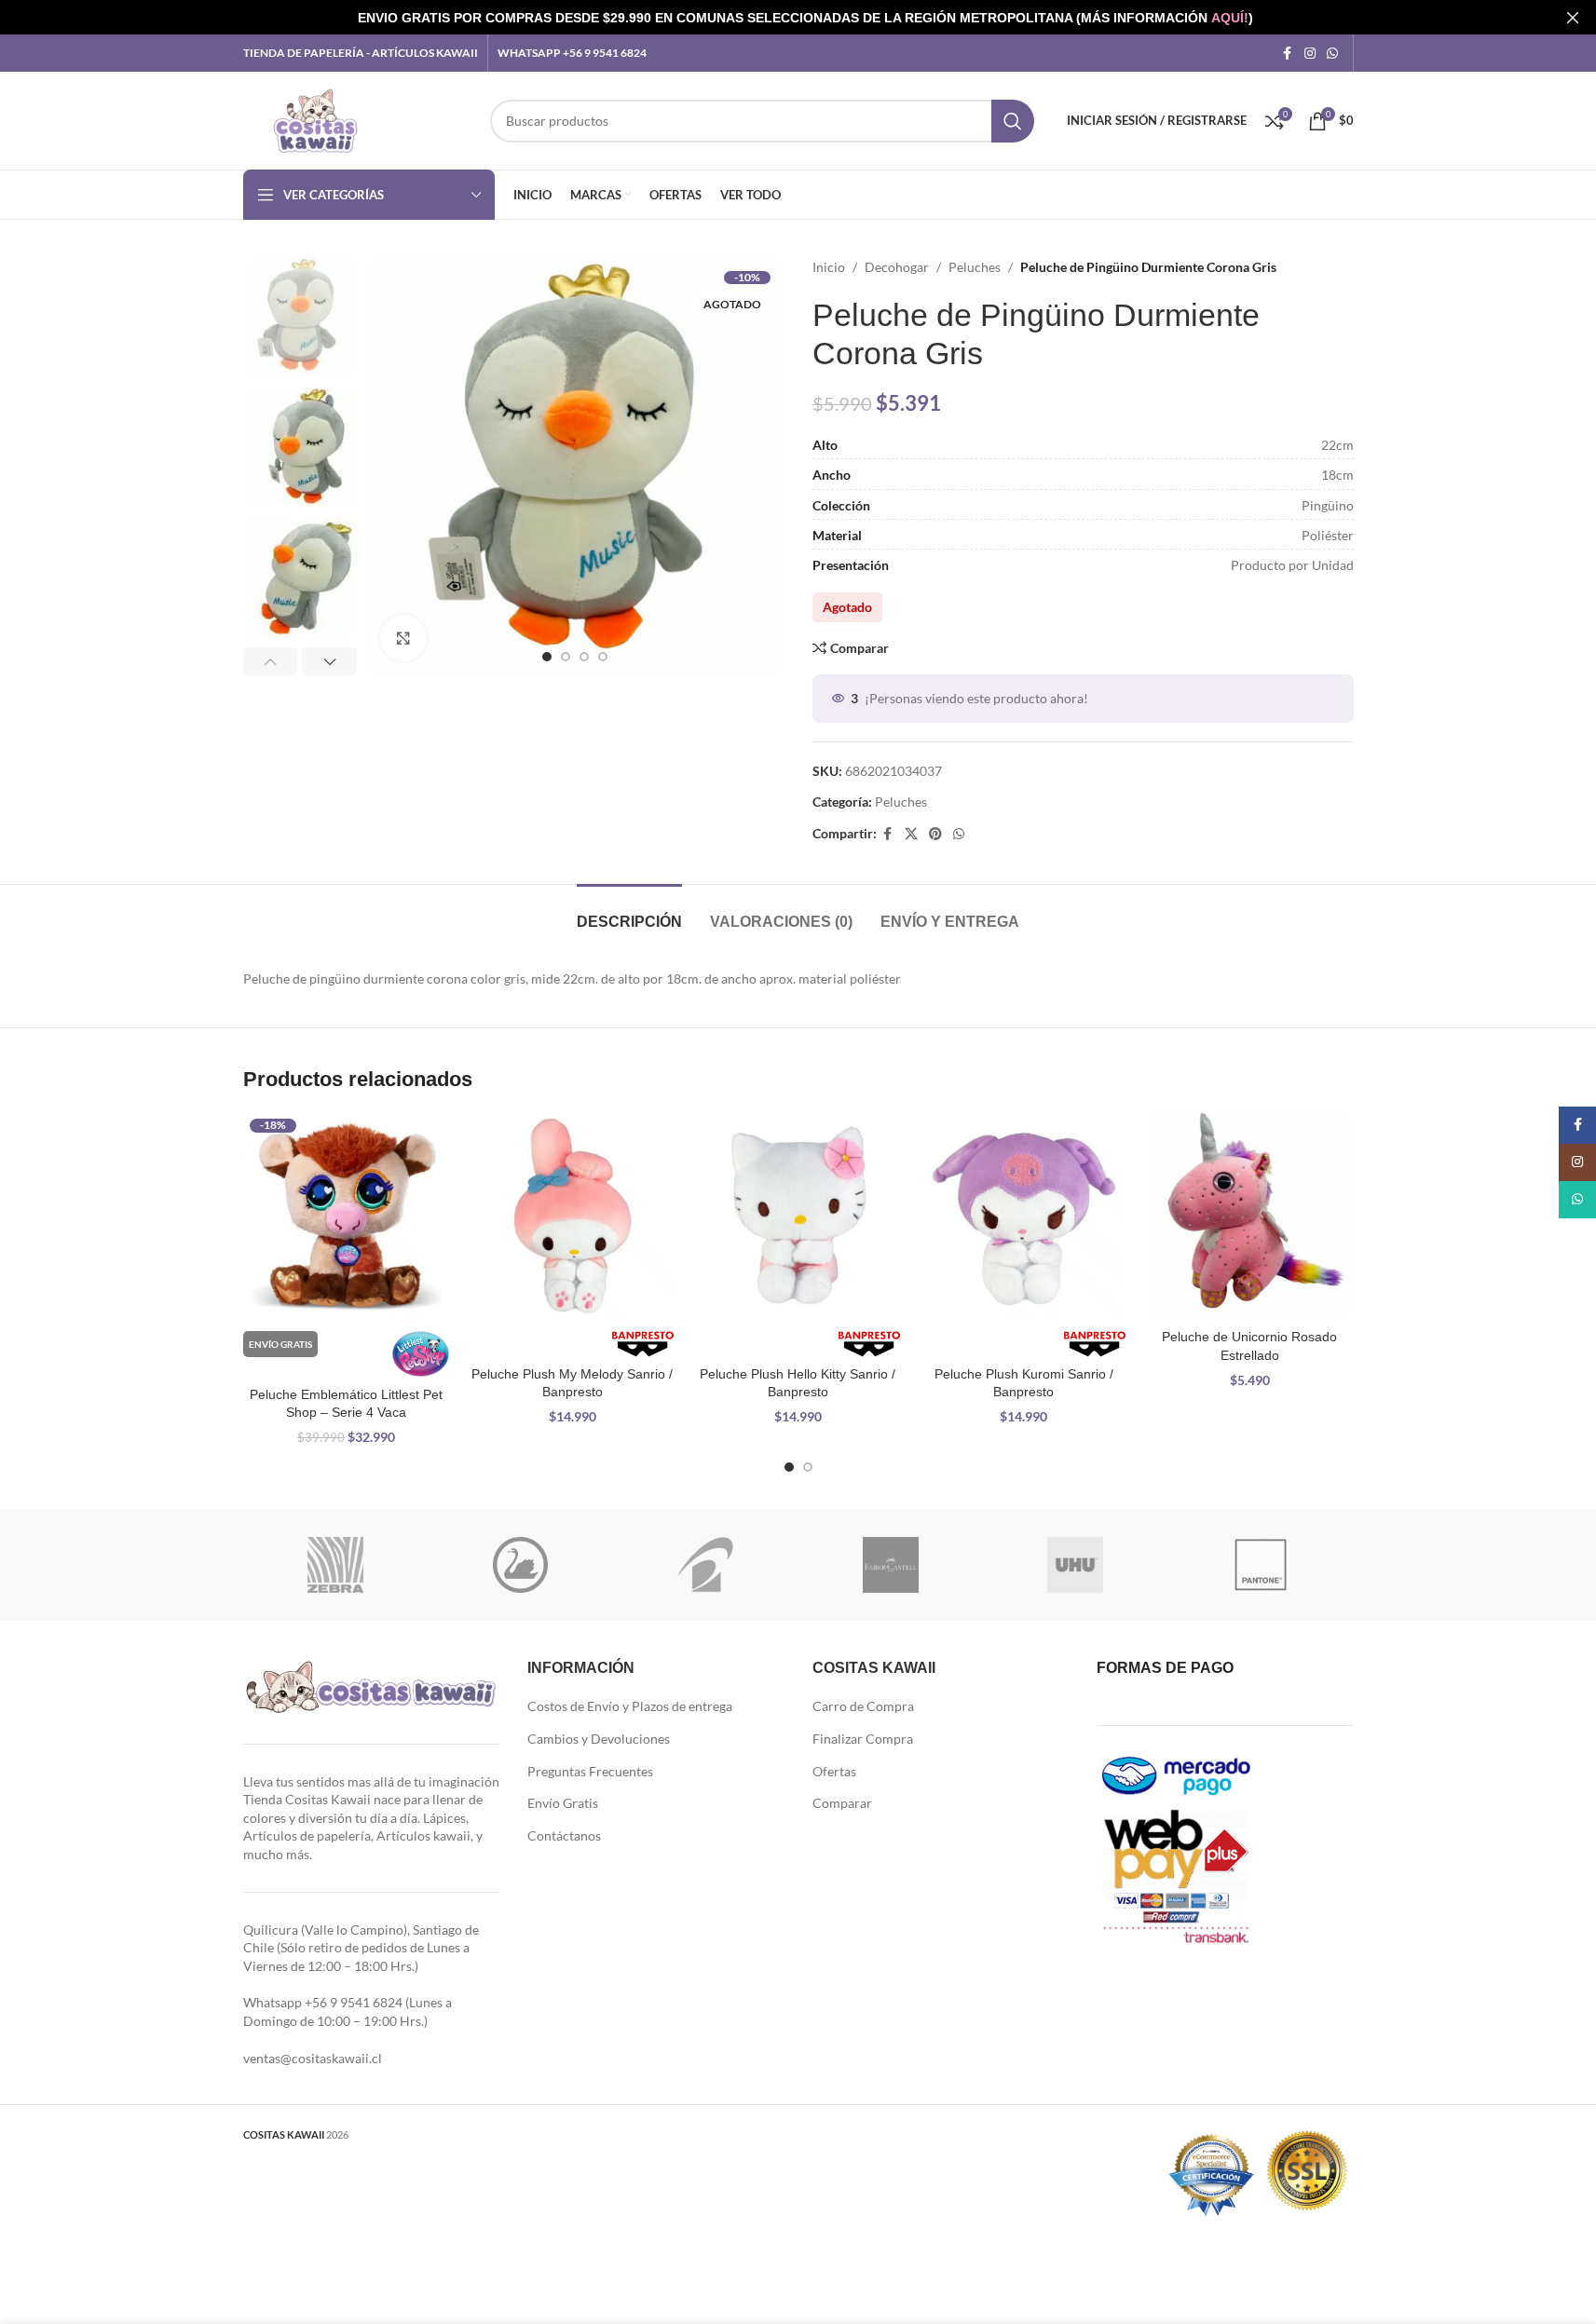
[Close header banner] (1573, 17)
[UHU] (1076, 1565)
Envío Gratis (563, 1803)
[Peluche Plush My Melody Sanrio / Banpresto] (572, 1216)
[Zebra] (336, 1565)
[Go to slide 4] (603, 657)
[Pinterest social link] (935, 834)
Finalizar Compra (863, 1739)
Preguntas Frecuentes (590, 1771)
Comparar (842, 1803)
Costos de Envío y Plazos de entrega (630, 1706)
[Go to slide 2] (566, 657)
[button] (271, 661)
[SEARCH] (1013, 121)
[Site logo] (315, 119)
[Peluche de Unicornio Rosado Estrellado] (1249, 1216)
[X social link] (911, 834)
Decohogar (897, 267)
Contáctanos (564, 1835)
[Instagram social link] (1310, 54)
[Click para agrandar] (403, 638)
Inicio (829, 267)
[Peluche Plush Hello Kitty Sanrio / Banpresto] (798, 1216)
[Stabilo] (520, 1565)
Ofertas (834, 1771)
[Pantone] (1261, 1565)
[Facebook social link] (1288, 54)
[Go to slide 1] (547, 657)
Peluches (975, 267)
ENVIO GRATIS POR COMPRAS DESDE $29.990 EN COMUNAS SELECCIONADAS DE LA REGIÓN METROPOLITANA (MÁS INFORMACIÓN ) (805, 18)
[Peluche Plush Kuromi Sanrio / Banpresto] (1024, 1216)
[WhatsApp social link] (1332, 54)
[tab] (629, 912)
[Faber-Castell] (890, 1565)
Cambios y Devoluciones (599, 1739)
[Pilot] (706, 1565)
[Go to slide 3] (584, 657)
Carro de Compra (863, 1706)
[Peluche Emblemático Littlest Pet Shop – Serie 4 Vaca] (347, 1216)
